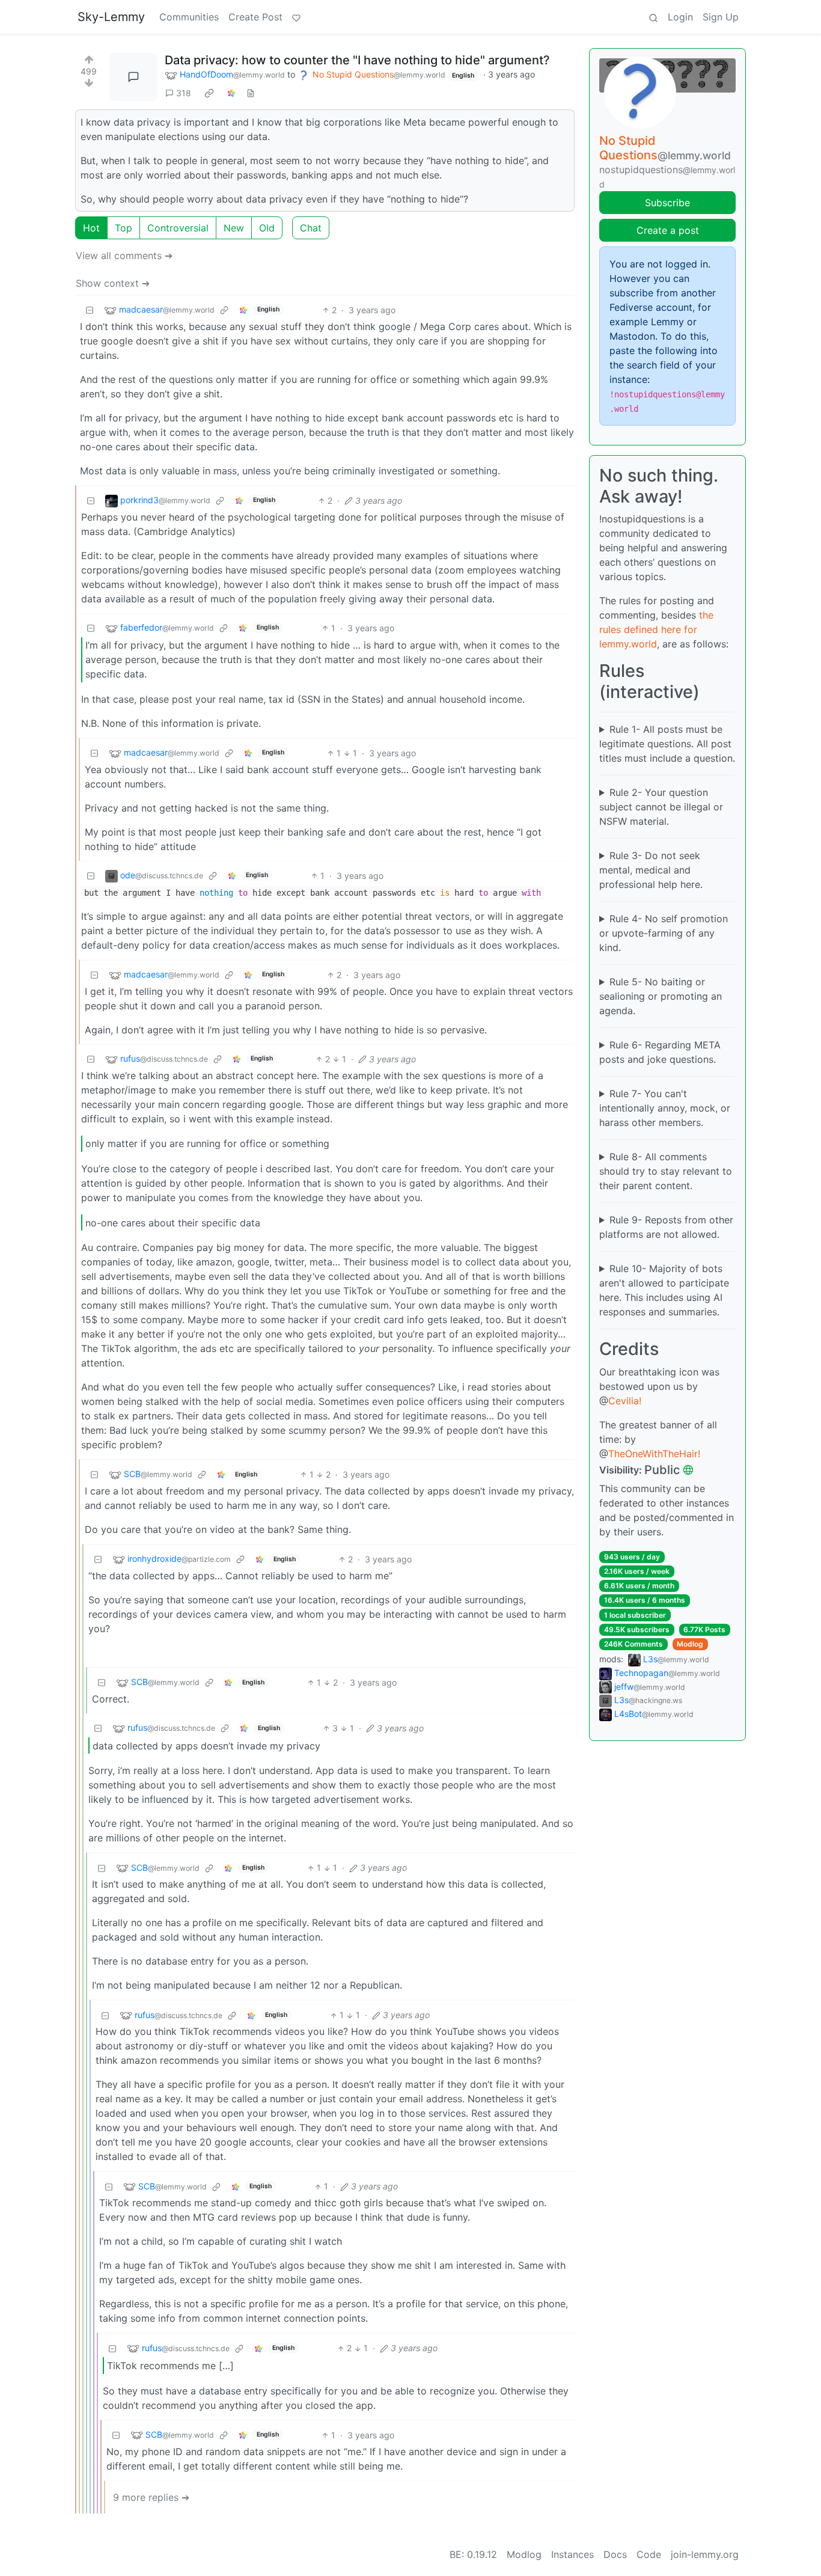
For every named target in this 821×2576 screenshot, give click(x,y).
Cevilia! (625, 1401)
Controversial (178, 228)
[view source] (251, 93)
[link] (209, 93)
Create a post (668, 230)
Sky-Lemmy (111, 17)
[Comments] (133, 77)
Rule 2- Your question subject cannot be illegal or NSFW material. (661, 807)
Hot (91, 228)
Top (124, 228)
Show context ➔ (113, 283)
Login (680, 17)
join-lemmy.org (705, 2554)
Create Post (255, 17)
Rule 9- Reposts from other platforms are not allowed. (666, 1227)
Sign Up (721, 17)
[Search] (653, 17)
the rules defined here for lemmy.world (656, 629)
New (234, 228)
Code (649, 2554)
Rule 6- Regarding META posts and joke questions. (660, 1052)
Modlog (690, 1644)
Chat (311, 228)
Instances (572, 2554)
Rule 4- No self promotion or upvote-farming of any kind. (664, 933)
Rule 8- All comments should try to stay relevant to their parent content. (666, 1171)
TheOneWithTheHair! (654, 1454)
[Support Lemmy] (296, 17)
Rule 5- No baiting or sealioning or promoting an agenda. (661, 996)
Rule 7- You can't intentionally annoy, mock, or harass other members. (665, 1108)
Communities (189, 17)
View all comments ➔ (124, 255)
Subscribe (667, 203)
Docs (615, 2554)
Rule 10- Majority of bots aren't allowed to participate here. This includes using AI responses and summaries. (664, 1290)
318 (184, 93)
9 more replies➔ (151, 2497)
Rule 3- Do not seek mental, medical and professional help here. (651, 870)
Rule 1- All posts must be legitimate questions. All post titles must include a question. (667, 744)
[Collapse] (90, 310)
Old (267, 228)
